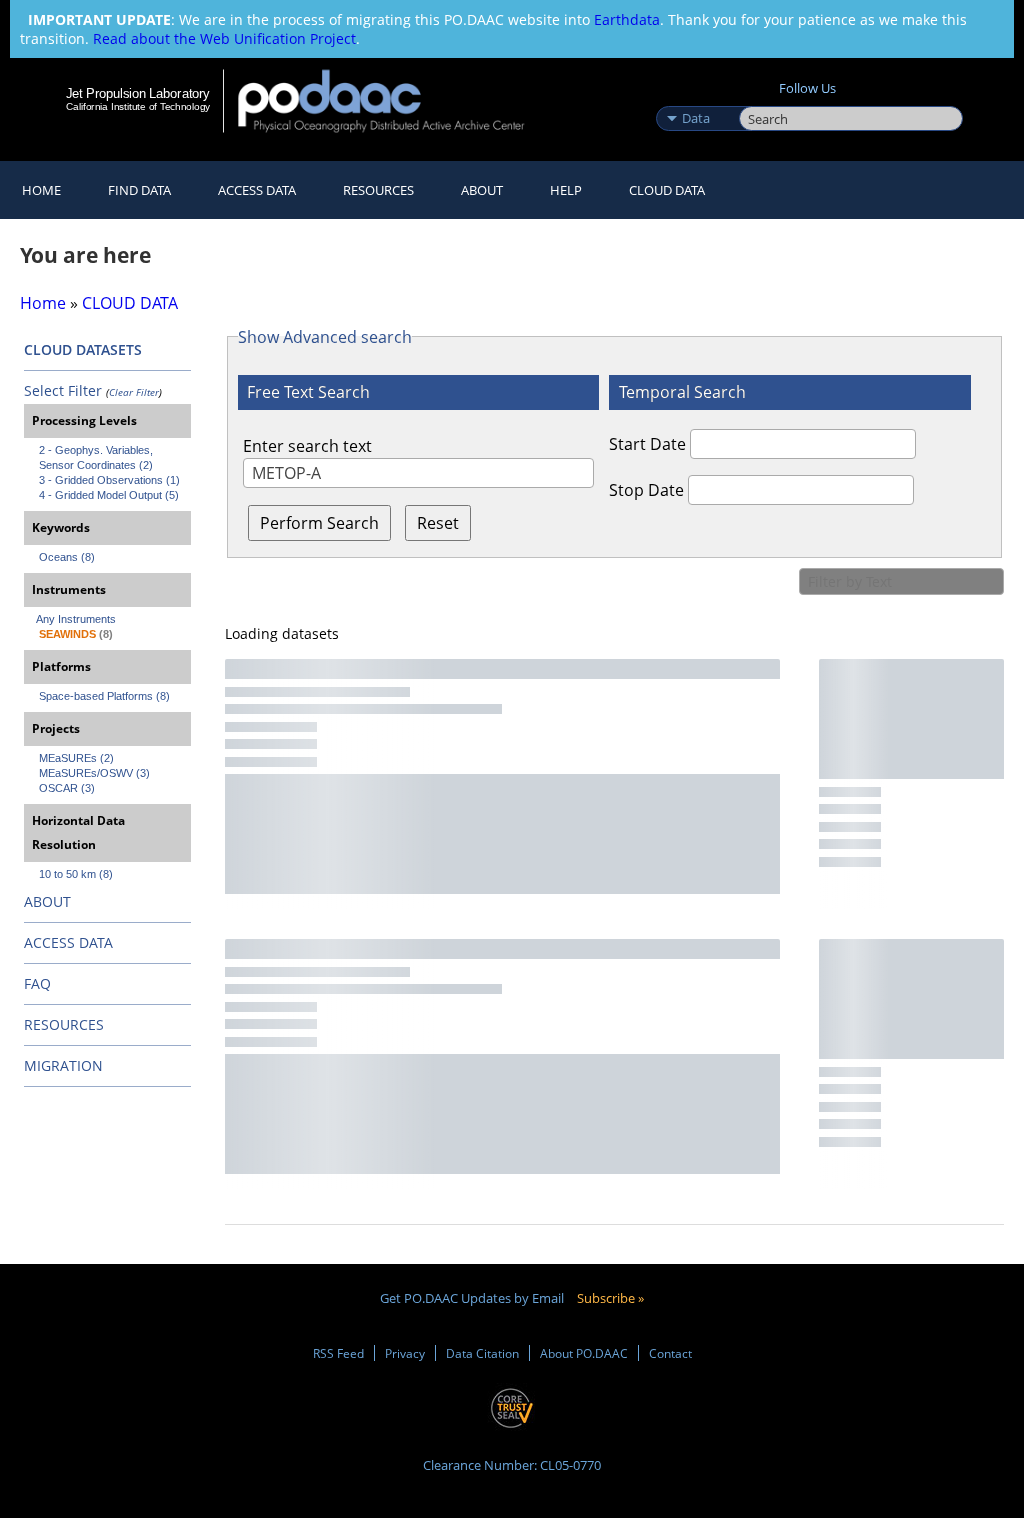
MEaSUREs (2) (76, 758)
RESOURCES (378, 190)
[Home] (394, 100)
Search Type (695, 97)
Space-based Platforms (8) (104, 696)
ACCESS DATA (68, 942)
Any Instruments (76, 619)
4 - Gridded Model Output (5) (109, 495)
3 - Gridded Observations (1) (109, 480)
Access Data (257, 190)
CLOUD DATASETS (83, 349)
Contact (670, 1353)
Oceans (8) (67, 557)
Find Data (139, 190)
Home (41, 190)
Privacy (405, 1353)
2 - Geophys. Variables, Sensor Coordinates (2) (97, 457)
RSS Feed (338, 1353)
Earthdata (627, 19)
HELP (566, 190)
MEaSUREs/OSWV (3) (94, 773)
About (482, 190)
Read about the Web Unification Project (224, 38)
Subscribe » (610, 1298)
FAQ (37, 983)
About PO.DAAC (584, 1353)
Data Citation (482, 1353)
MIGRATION (63, 1065)
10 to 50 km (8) (76, 874)
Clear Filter (134, 392)
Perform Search (319, 523)
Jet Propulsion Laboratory (138, 93)
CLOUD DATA (667, 190)
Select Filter (63, 390)
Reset (438, 523)
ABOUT (47, 901)
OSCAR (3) (67, 788)
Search (761, 97)
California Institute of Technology (138, 106)
